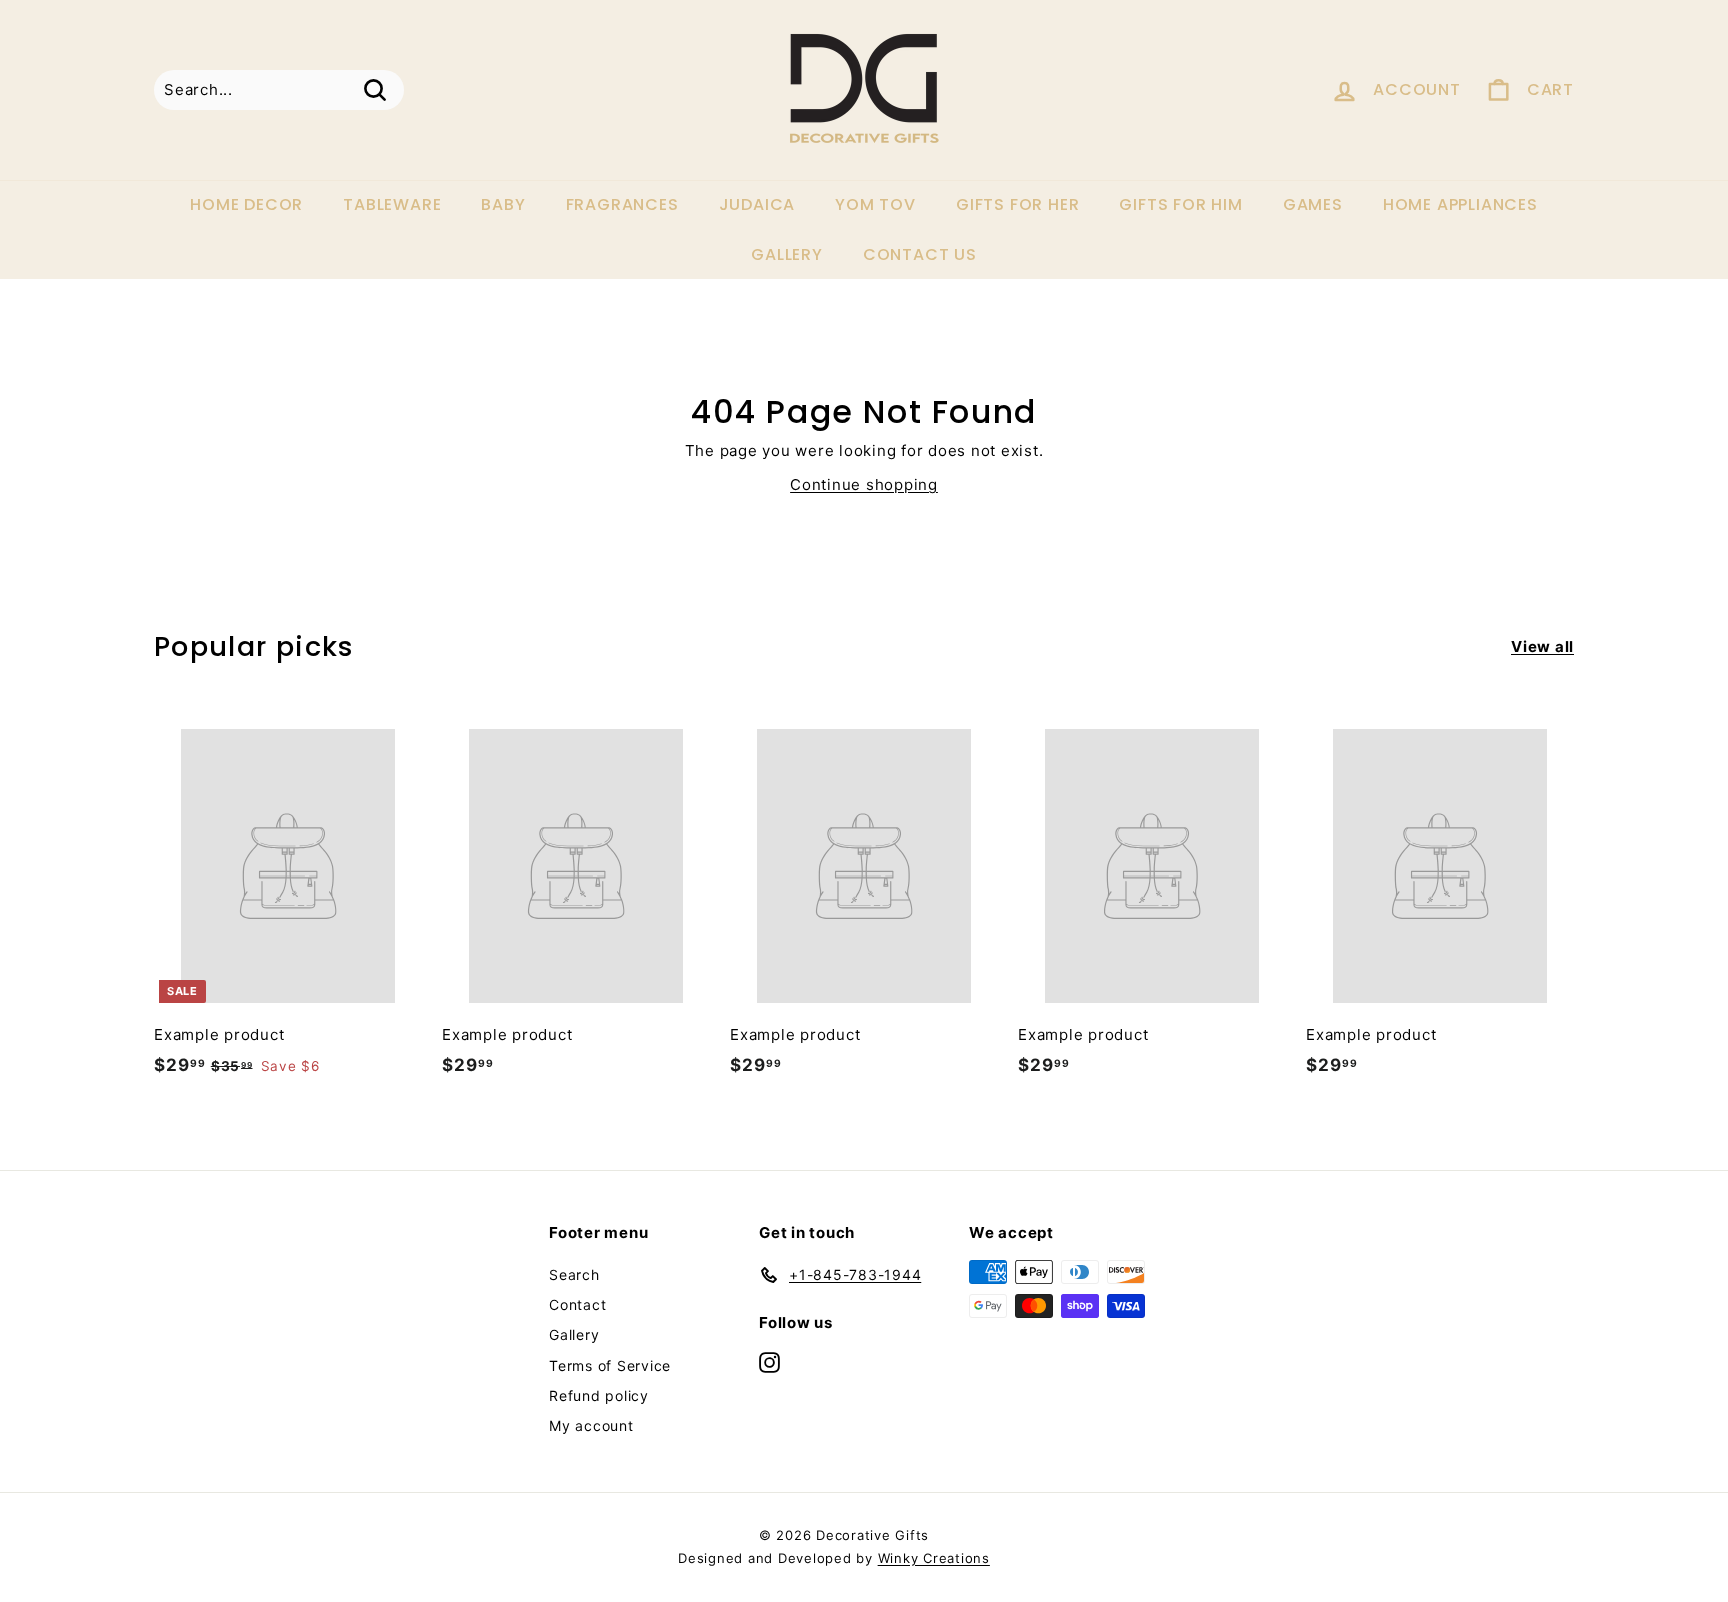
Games (1313, 204)
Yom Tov (875, 204)
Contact (577, 1304)
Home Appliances (1460, 204)
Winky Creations (934, 1558)
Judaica (757, 204)
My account (591, 1425)
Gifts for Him (1180, 204)
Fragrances (622, 204)
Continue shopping (864, 484)
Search (574, 1274)
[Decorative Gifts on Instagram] (769, 1361)
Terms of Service (610, 1365)
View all (1542, 646)
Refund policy (599, 1395)
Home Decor (246, 204)
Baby (503, 204)
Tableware (392, 204)
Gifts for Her (1017, 204)
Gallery (787, 254)
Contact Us (920, 254)
